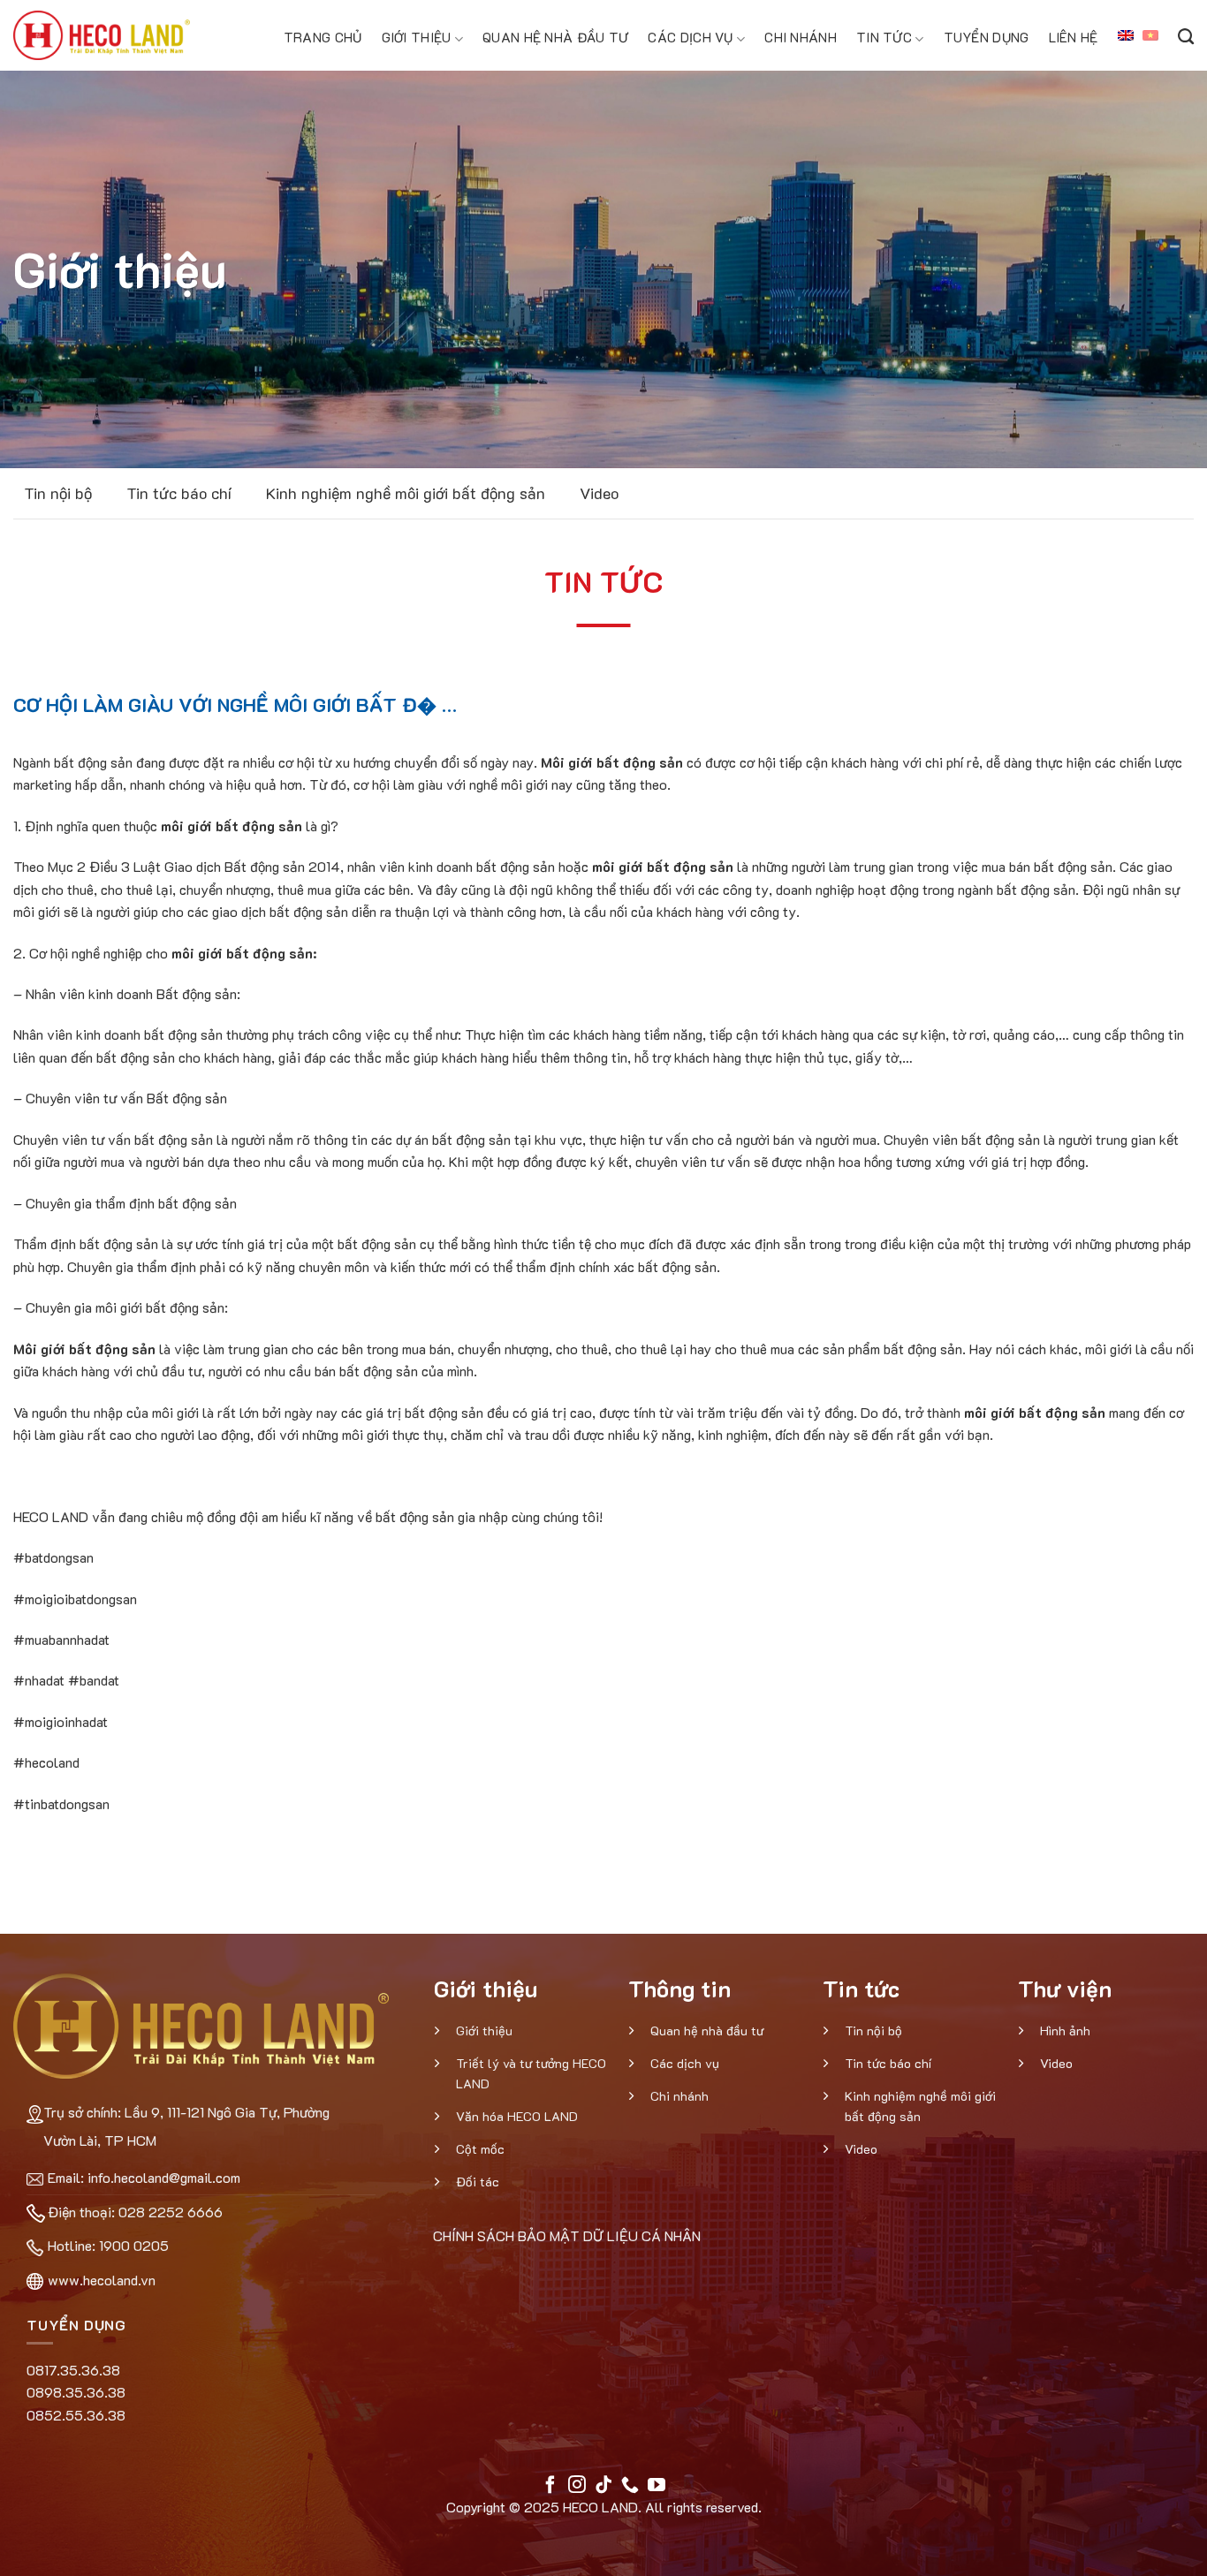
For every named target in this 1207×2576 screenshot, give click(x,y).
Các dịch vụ (690, 37)
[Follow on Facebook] (550, 2486)
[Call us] (630, 2486)
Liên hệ (1074, 37)
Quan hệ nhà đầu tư (555, 37)
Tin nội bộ (58, 493)
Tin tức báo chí (179, 493)
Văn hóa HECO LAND (517, 2116)
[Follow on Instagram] (577, 2486)
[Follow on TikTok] (603, 2486)
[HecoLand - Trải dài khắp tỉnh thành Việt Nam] (102, 35)
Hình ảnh (1065, 2030)
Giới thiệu (417, 37)
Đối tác (478, 2182)
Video (599, 493)
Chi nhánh (801, 37)
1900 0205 (134, 2245)
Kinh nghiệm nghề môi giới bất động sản (406, 493)
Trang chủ (323, 37)
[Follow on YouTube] (657, 2486)
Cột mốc (480, 2149)
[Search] (1186, 35)
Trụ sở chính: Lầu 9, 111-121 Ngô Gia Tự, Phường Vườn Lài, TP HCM (186, 2126)
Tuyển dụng (987, 37)
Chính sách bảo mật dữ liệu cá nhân (566, 2235)
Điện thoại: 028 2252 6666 (135, 2212)
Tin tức (884, 37)
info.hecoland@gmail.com (164, 2177)
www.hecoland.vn (102, 2280)
